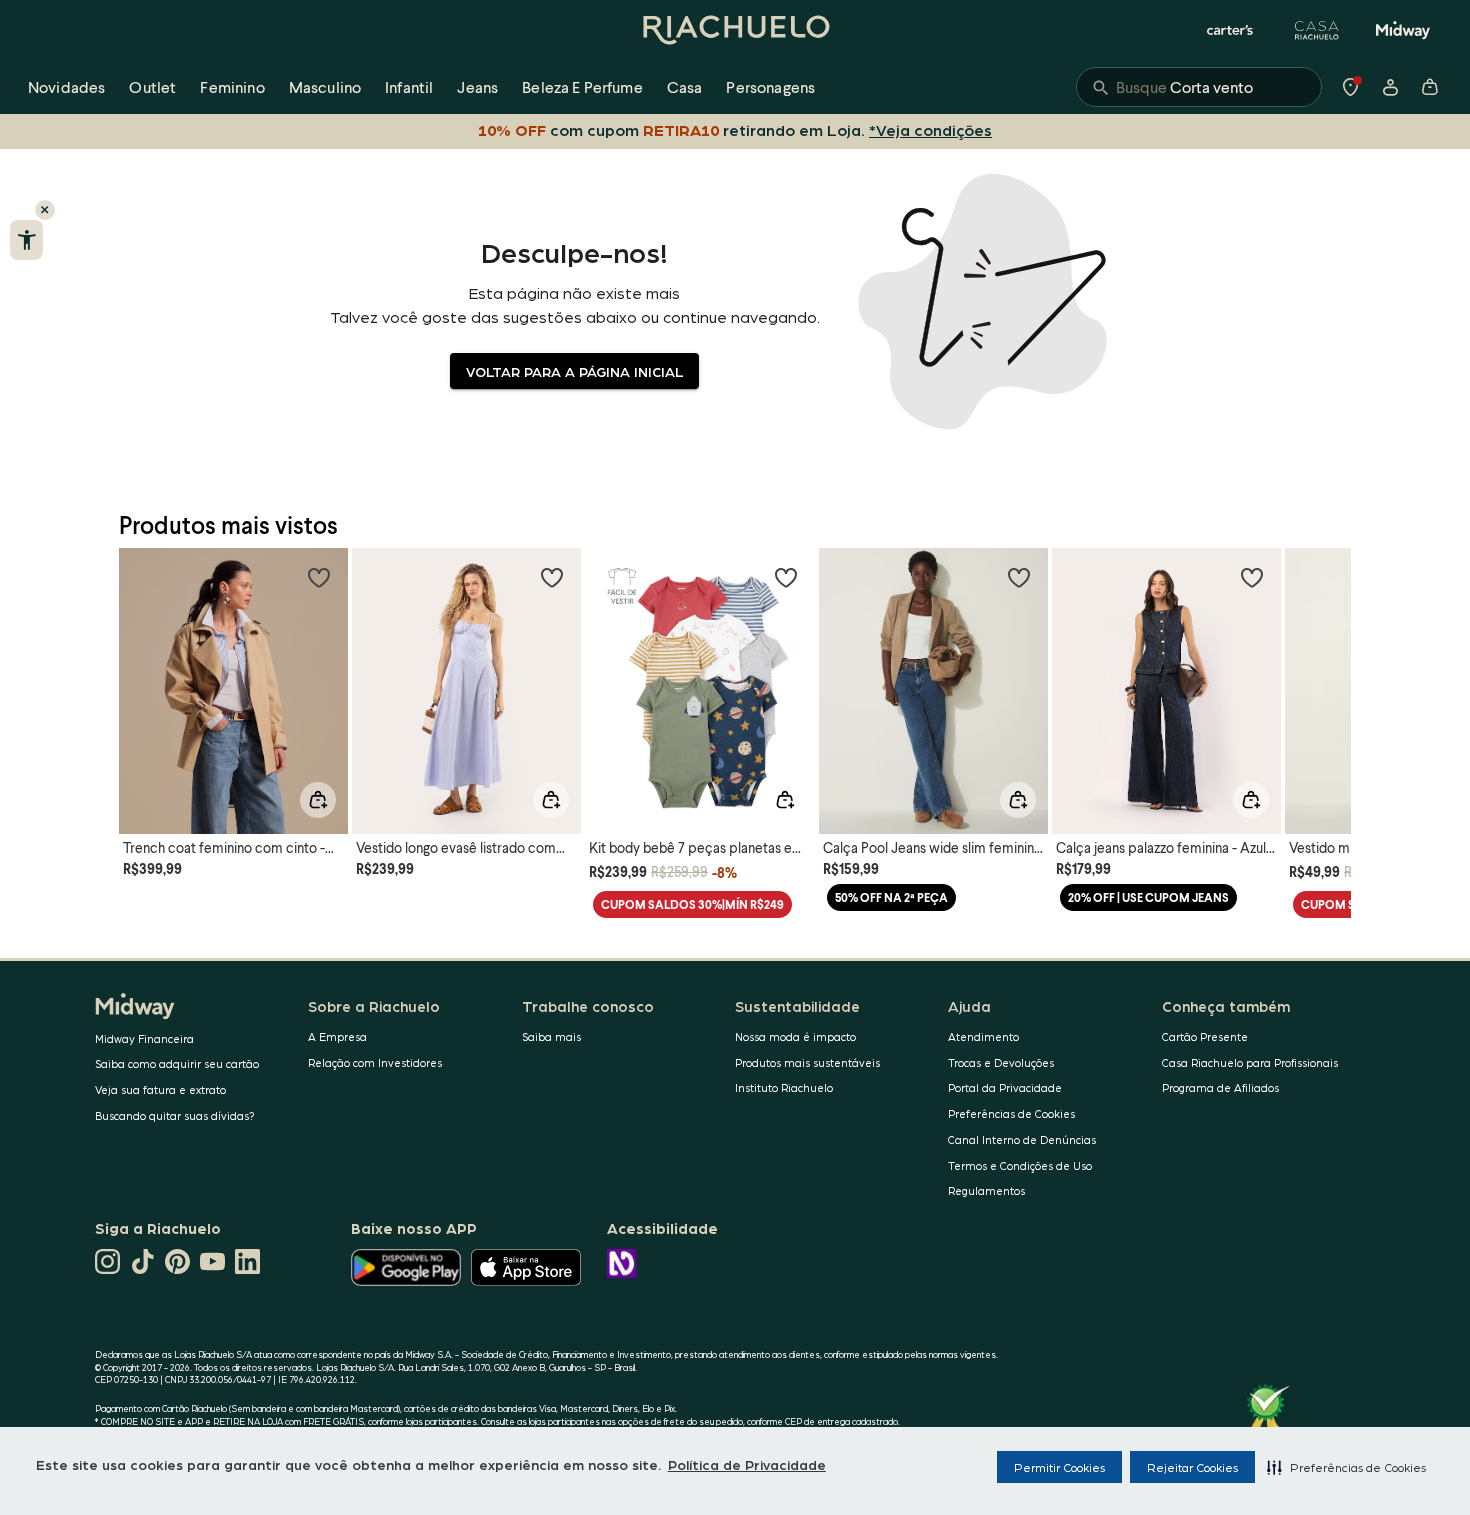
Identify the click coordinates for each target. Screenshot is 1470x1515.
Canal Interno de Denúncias (1022, 1139)
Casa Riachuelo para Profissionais (1250, 1062)
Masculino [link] (325, 86)
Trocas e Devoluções (1001, 1062)
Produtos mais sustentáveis (807, 1062)
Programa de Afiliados (1220, 1087)
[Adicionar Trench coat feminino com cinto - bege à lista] (319, 577)
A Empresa (337, 1036)
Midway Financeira (144, 1038)
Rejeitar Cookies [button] (1192, 1467)
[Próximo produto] (1325, 673)
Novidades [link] (66, 86)
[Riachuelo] (735, 30)
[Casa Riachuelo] (1317, 30)
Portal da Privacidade (1005, 1087)
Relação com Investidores (375, 1062)
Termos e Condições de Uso (1020, 1165)
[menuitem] (66, 87)
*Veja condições (930, 129)
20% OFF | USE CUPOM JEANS (1148, 897)
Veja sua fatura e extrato (160, 1089)
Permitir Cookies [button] (1059, 1467)
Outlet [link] (152, 86)
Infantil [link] (409, 86)
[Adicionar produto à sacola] (318, 800)
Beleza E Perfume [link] (582, 86)
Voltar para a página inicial (574, 371)
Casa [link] (685, 86)
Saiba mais (551, 1036)
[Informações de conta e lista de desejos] (1390, 87)
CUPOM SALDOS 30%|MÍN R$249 (692, 904)
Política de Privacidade (747, 1464)
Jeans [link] (477, 86)
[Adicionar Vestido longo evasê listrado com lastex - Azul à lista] (552, 577)
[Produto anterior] (145, 673)
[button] (1346, 1467)
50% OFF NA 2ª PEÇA (891, 897)
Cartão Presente (1205, 1036)
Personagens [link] (770, 86)
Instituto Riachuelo (784, 1087)
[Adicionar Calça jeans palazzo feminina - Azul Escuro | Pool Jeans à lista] (1252, 577)
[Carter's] (1231, 30)
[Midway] (1403, 30)
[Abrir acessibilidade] (26, 240)
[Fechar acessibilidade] (45, 210)
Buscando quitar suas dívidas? (175, 1115)
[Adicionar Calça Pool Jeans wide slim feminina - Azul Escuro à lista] (1019, 577)
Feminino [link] (232, 86)
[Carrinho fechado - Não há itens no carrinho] (1430, 87)
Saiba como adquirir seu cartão (177, 1063)
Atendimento (983, 1036)
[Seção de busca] (1199, 87)
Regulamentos (986, 1190)
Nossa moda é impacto (795, 1036)
